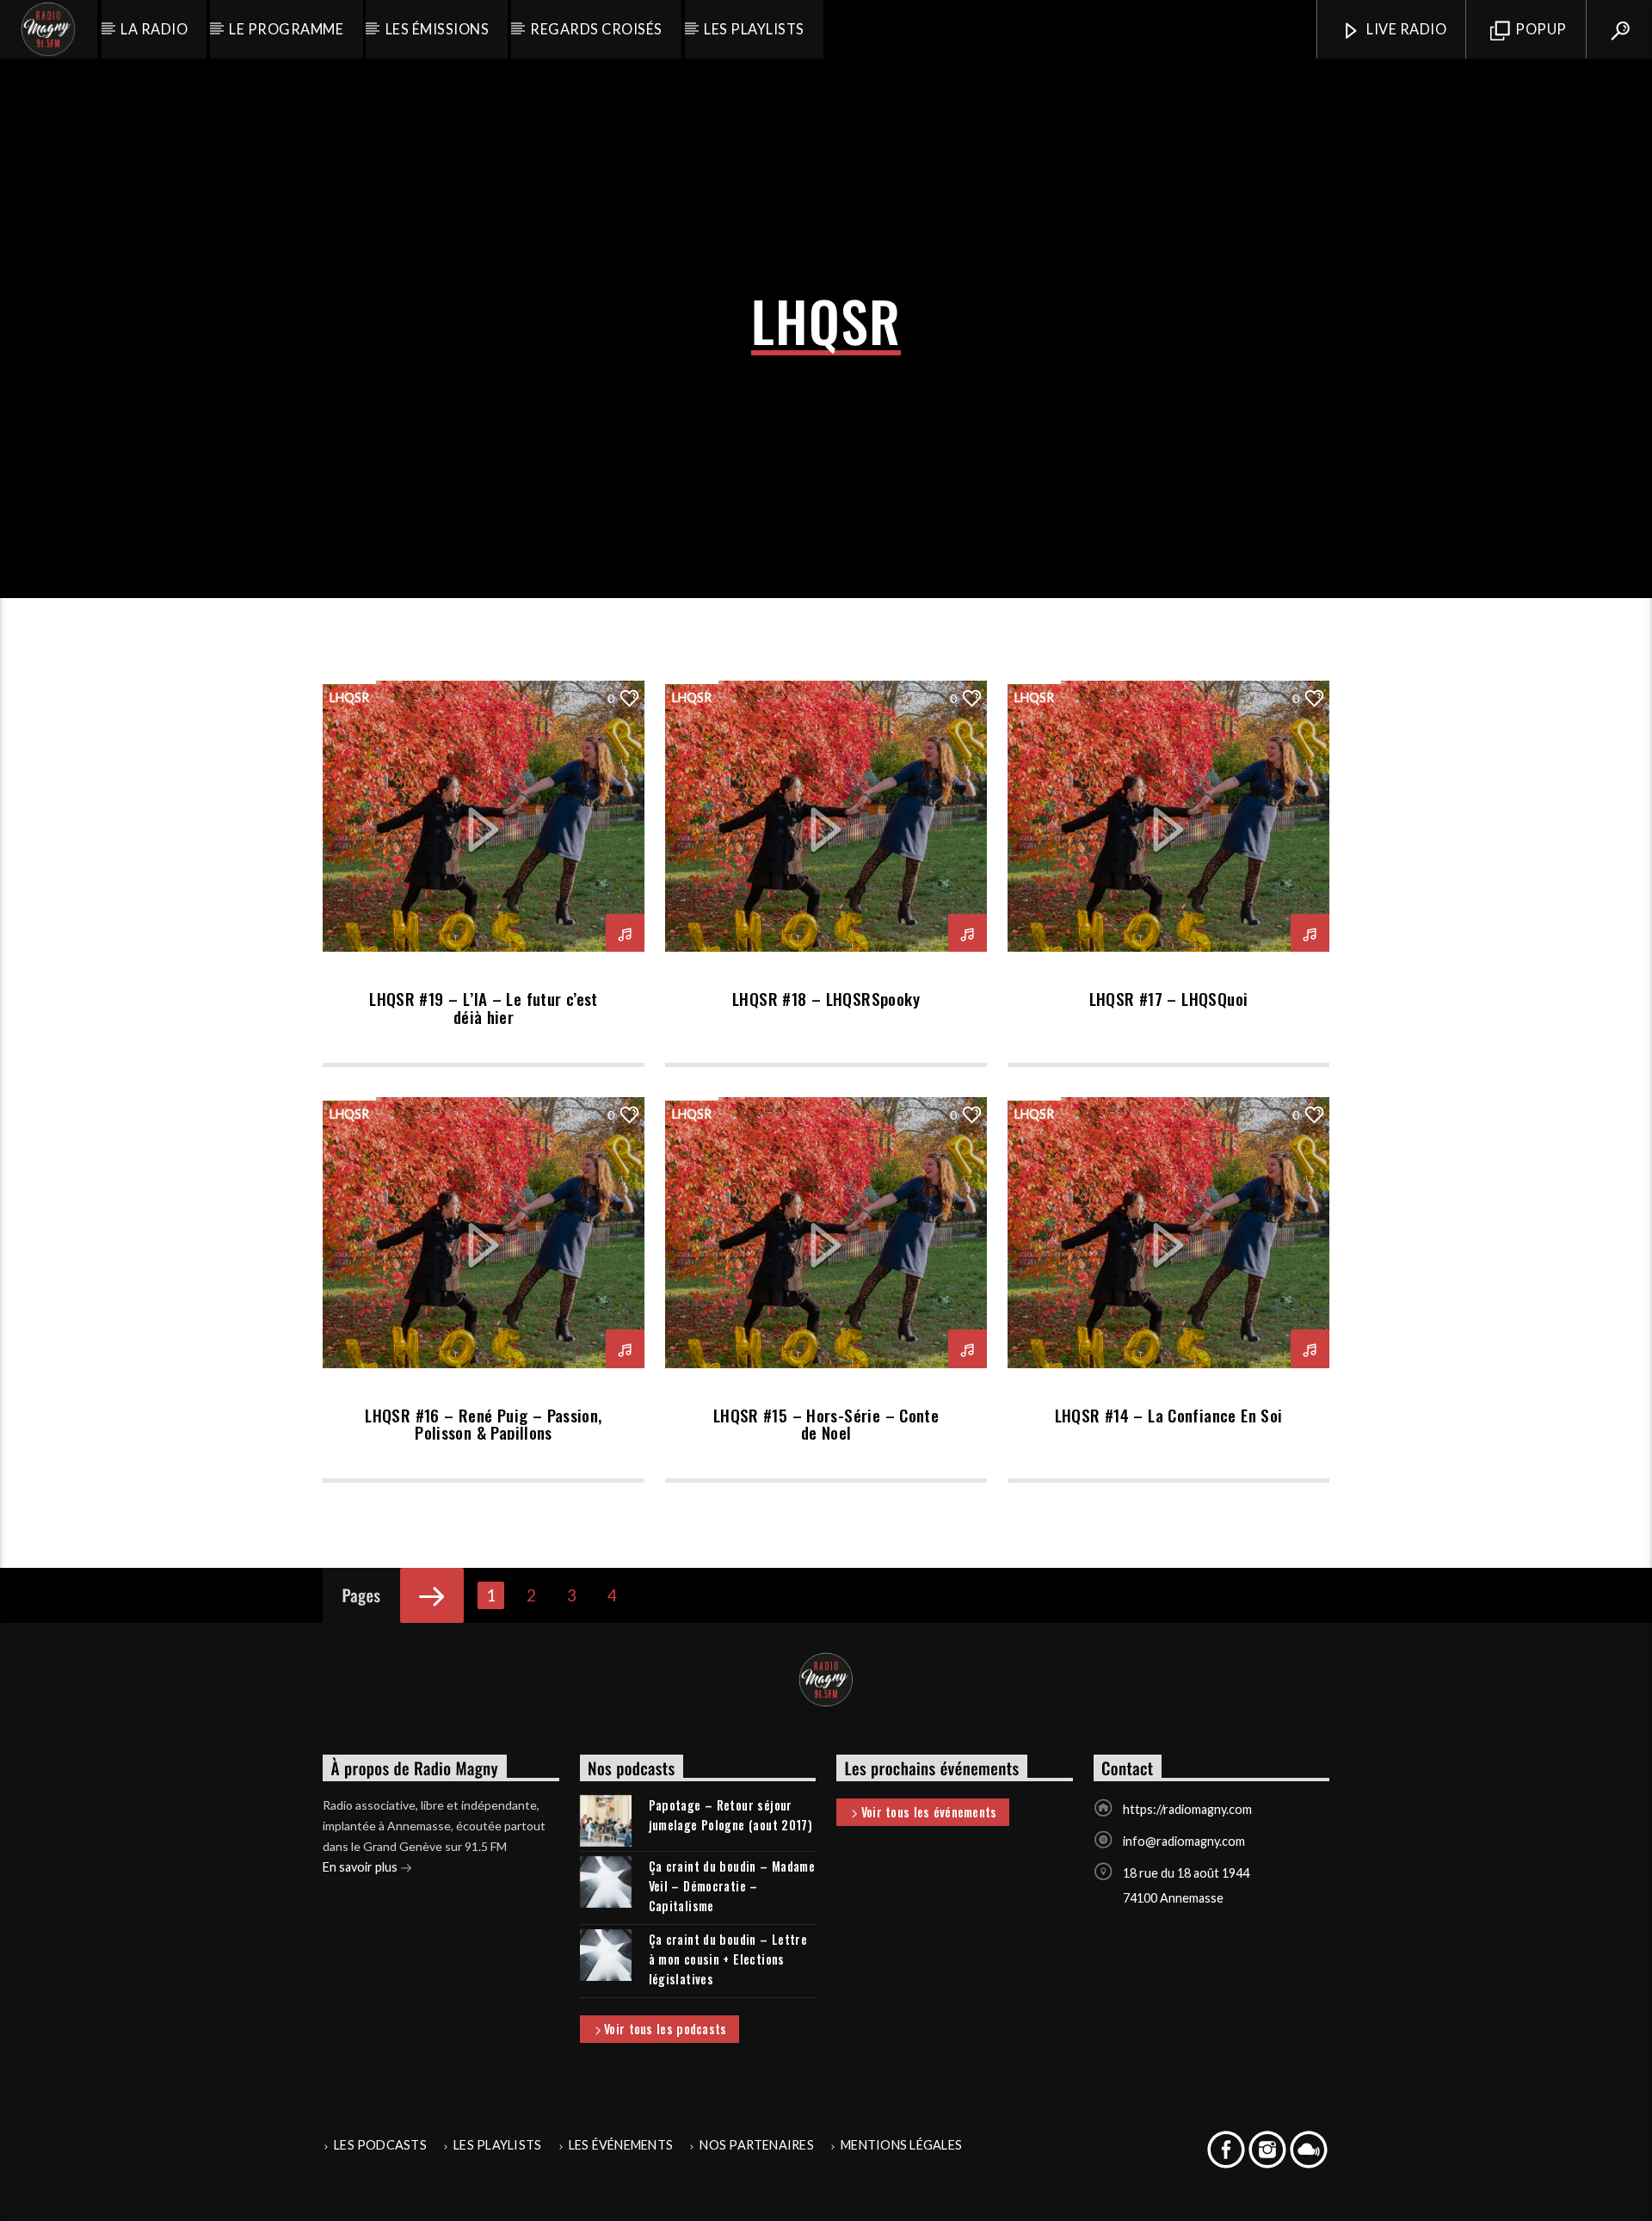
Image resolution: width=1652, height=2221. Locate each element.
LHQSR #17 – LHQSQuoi (1169, 999)
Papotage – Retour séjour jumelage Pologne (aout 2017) (731, 1815)
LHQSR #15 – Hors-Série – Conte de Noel (826, 1424)
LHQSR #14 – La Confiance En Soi (1169, 1415)
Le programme (286, 29)
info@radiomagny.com (1184, 1841)
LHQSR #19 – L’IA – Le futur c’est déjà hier (484, 1007)
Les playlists (754, 29)
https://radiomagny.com (1187, 1809)
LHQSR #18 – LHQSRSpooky (826, 999)
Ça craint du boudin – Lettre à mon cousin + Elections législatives (728, 1959)
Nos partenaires (757, 2145)
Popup (1540, 29)
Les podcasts (380, 2145)
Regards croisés (596, 29)
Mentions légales (901, 2145)
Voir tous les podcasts (665, 2029)
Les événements (621, 2145)
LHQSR (349, 697)
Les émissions (437, 29)
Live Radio (1405, 29)
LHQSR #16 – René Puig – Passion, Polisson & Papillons (483, 1424)
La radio (154, 29)
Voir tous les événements (929, 1812)
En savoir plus (361, 1867)
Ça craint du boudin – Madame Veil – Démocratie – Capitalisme (732, 1886)
